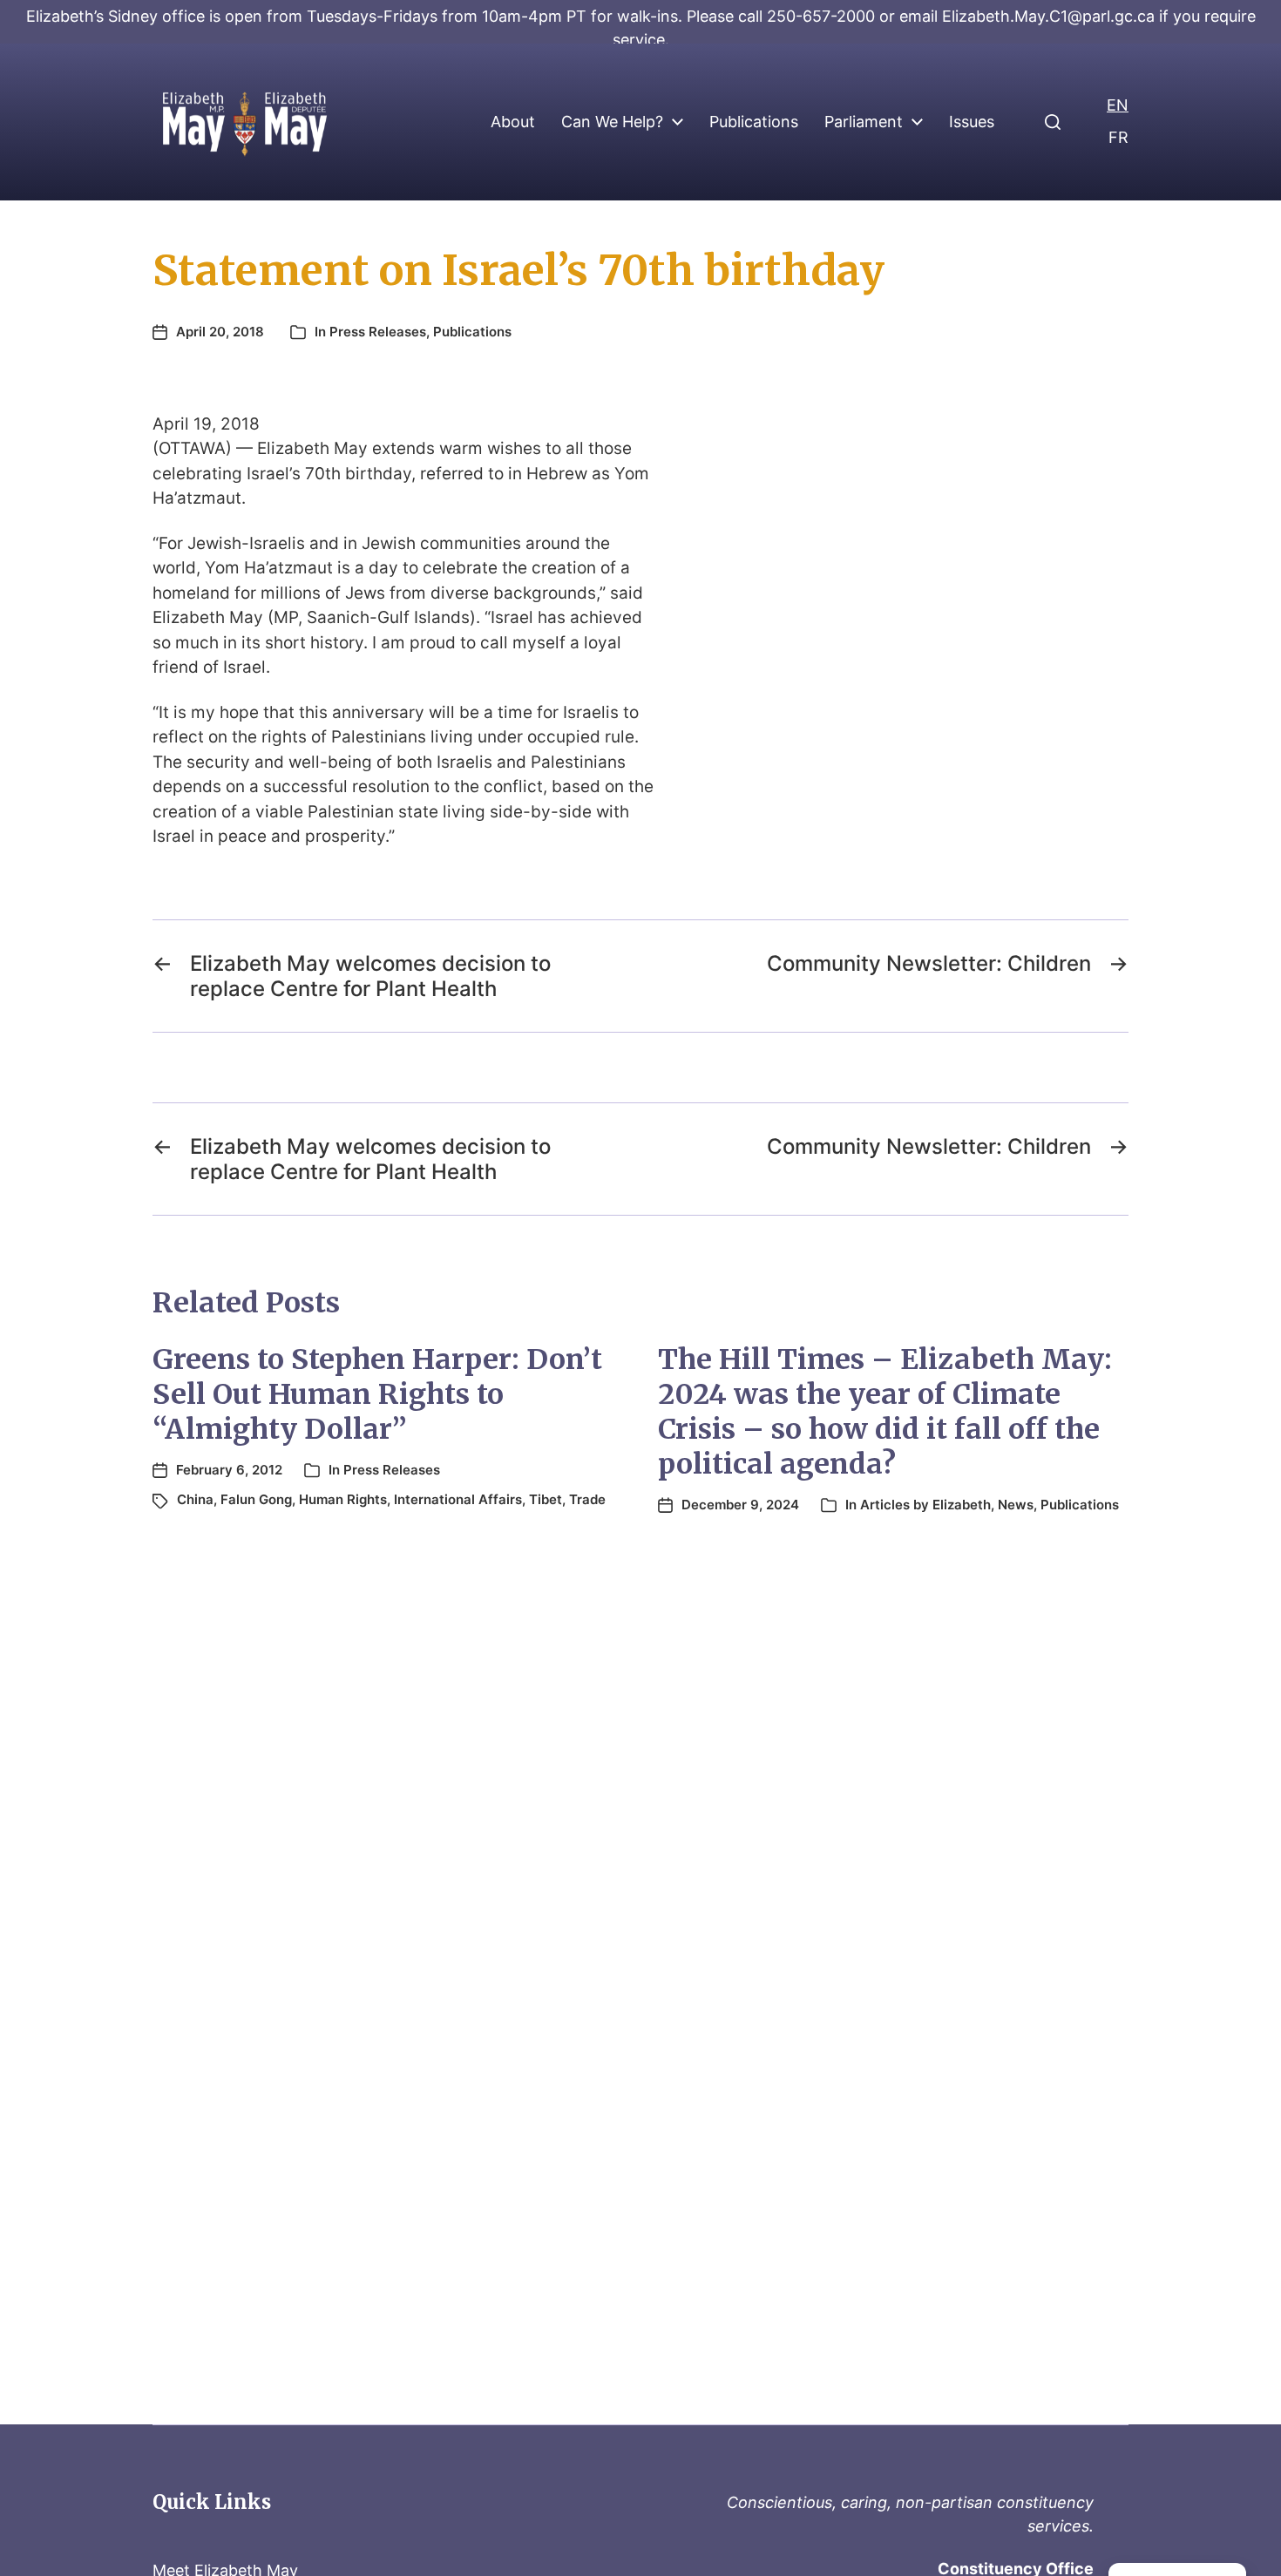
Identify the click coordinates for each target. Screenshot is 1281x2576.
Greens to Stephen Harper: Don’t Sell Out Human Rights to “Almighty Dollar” (377, 1394)
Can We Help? (612, 122)
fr (1118, 137)
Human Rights (343, 1499)
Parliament (864, 122)
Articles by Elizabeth (925, 1505)
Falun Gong (256, 1499)
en (1118, 105)
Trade (587, 1499)
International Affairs (458, 1499)
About (513, 122)
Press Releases (378, 332)
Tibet (546, 1499)
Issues (972, 122)
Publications (754, 122)
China (195, 1499)
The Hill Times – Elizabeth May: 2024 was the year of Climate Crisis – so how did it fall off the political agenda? (885, 1412)
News (1016, 1505)
